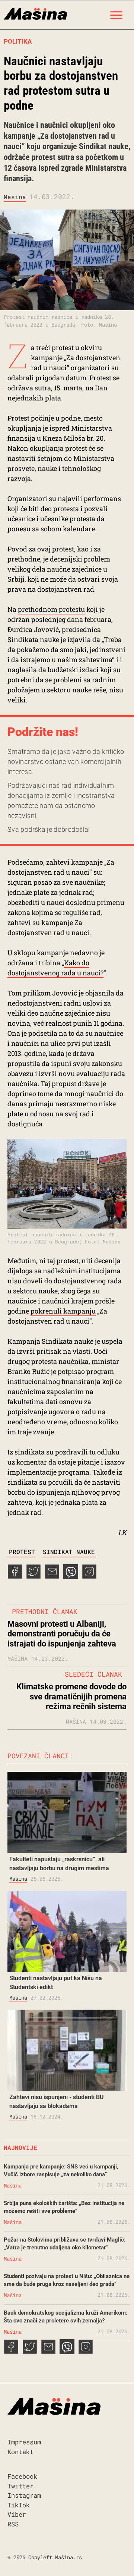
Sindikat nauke (69, 1552)
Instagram (24, 2495)
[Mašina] (35, 13)
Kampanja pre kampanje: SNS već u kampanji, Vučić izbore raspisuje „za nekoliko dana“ (61, 2171)
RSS (13, 2524)
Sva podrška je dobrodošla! (49, 829)
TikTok (19, 2505)
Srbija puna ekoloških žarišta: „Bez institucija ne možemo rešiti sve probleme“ (64, 2207)
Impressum (24, 2442)
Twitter (20, 2486)
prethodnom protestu (51, 609)
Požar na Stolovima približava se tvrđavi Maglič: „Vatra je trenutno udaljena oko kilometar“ (65, 2244)
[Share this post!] (15, 1576)
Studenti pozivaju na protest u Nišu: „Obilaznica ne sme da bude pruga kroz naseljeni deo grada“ (67, 2280)
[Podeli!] (89, 1576)
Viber (17, 2514)
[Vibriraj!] (71, 1576)
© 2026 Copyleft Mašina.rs (45, 2557)
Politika (18, 41)
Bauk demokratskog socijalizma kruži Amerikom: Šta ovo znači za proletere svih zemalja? (66, 2317)
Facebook (22, 2476)
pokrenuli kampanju (63, 1311)
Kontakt (20, 2452)
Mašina (15, 197)
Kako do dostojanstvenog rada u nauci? (55, 968)
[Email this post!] (52, 1576)
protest (22, 1552)
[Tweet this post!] (33, 1576)
